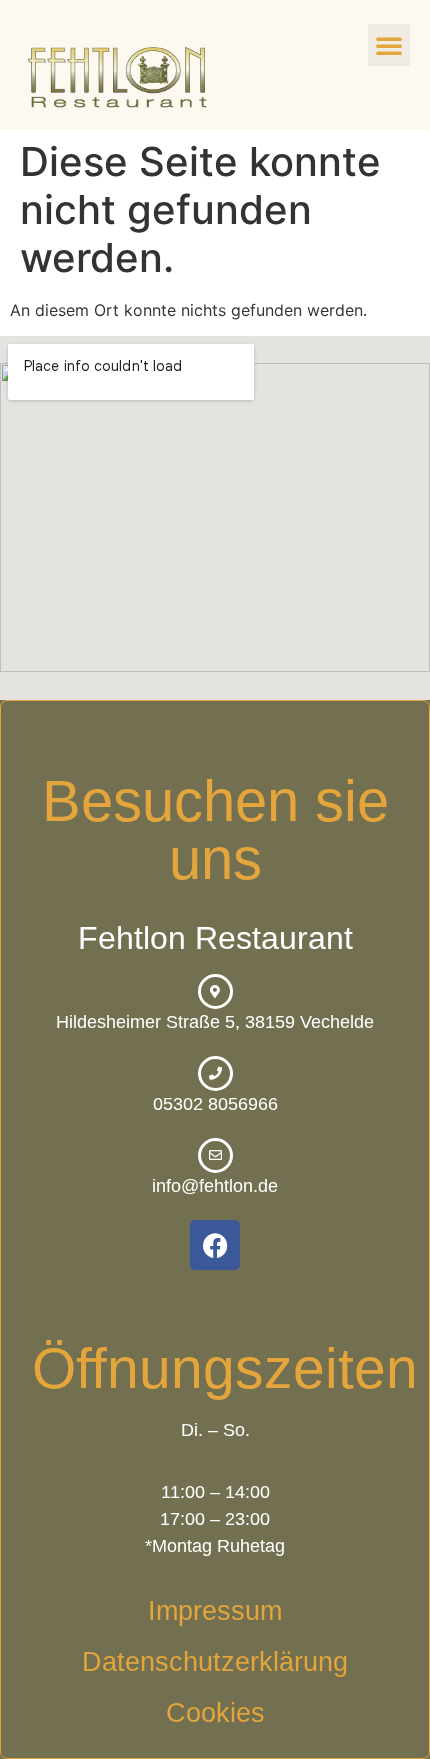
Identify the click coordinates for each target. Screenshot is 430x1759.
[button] (389, 45)
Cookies (215, 1713)
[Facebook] (215, 1245)
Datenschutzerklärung (215, 1662)
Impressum (215, 1611)
